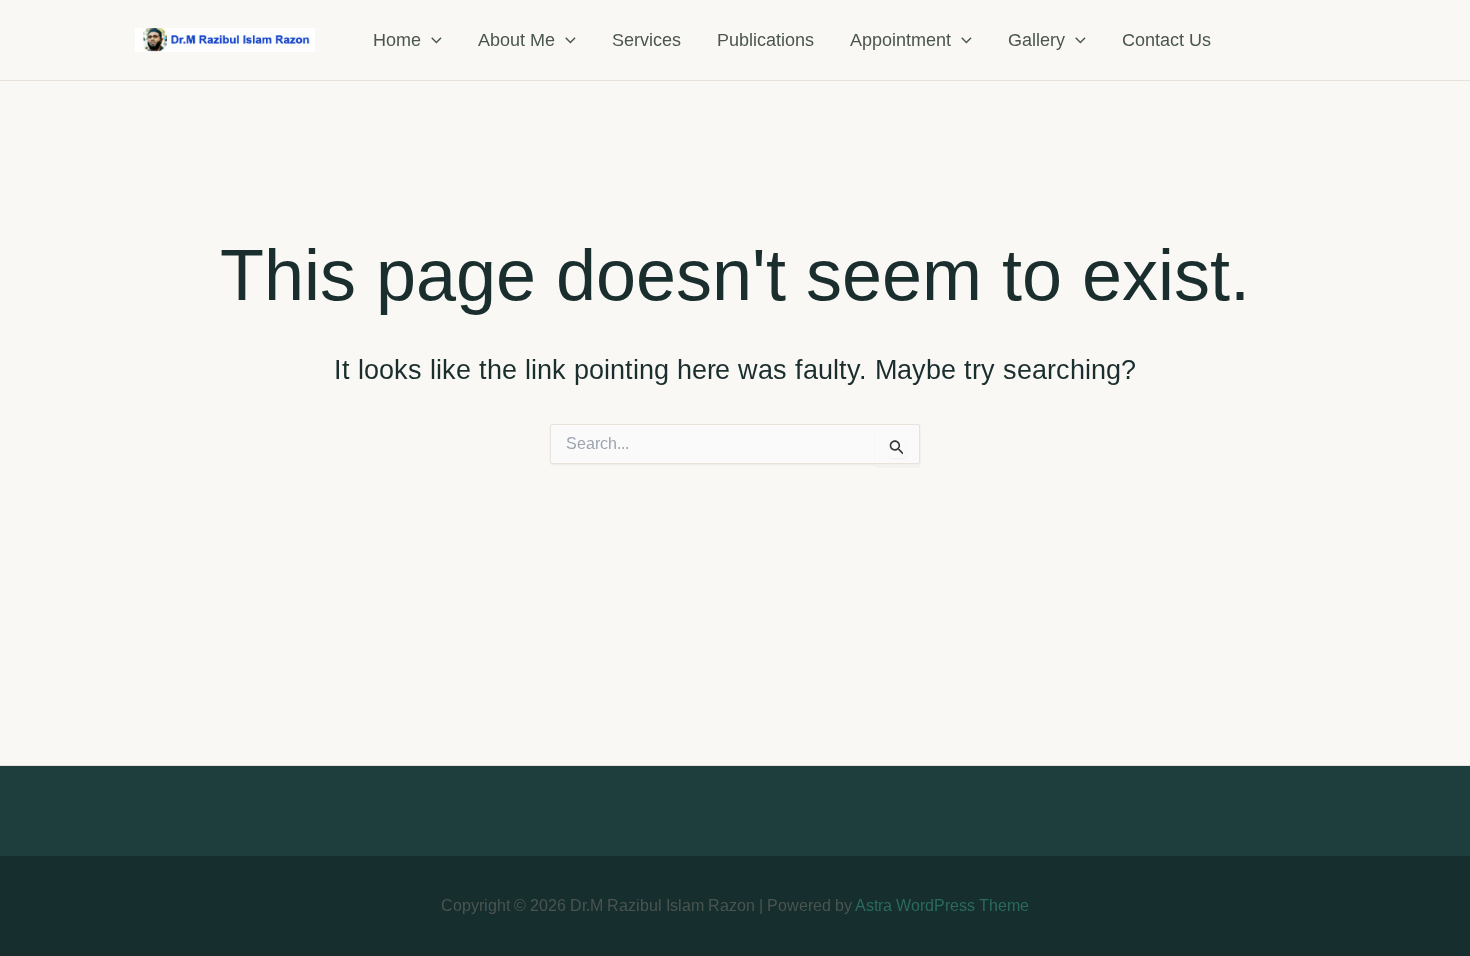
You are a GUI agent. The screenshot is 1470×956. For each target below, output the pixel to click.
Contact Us (1166, 40)
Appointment (900, 40)
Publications (765, 40)
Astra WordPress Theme (942, 905)
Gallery (1036, 40)
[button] (431, 40)
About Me (516, 40)
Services (646, 40)
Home (397, 40)
